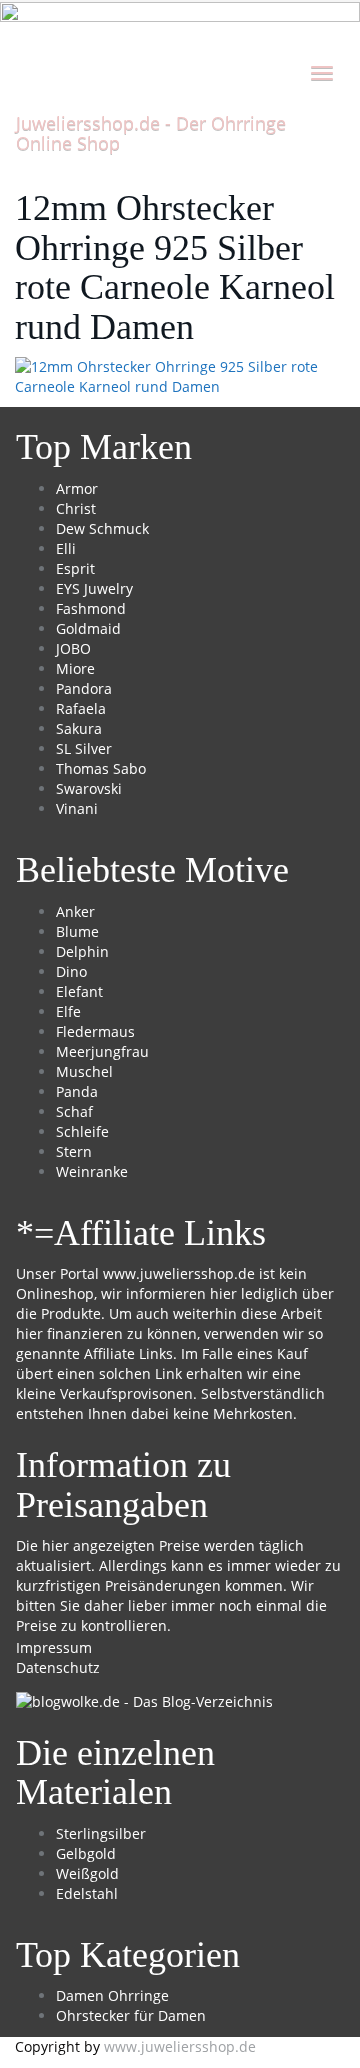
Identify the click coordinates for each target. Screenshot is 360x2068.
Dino (71, 971)
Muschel (84, 1071)
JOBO (73, 648)
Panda (77, 1091)
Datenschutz (58, 1667)
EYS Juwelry (94, 588)
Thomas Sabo (101, 768)
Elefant (79, 991)
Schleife (82, 1131)
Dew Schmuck (102, 528)
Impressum (54, 1647)
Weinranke (92, 1171)
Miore (75, 668)
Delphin (82, 951)
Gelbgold (86, 1853)
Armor (77, 488)
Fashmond (91, 608)
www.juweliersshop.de (179, 1273)
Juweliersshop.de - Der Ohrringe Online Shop (151, 129)
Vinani (77, 808)
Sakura (79, 728)
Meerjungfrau (102, 1051)
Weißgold (87, 1873)
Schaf (74, 1111)
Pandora (84, 688)
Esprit (75, 568)
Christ (76, 508)
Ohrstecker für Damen (131, 2015)
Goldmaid (88, 628)
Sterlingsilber (101, 1833)
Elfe (68, 1011)
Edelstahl (87, 1893)
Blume (77, 931)
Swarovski (89, 788)
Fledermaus (95, 1031)
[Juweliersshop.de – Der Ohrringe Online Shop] (180, 24)
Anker (75, 911)
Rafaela (81, 708)
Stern (74, 1151)
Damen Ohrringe (112, 1995)
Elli (66, 548)
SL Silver (84, 748)
